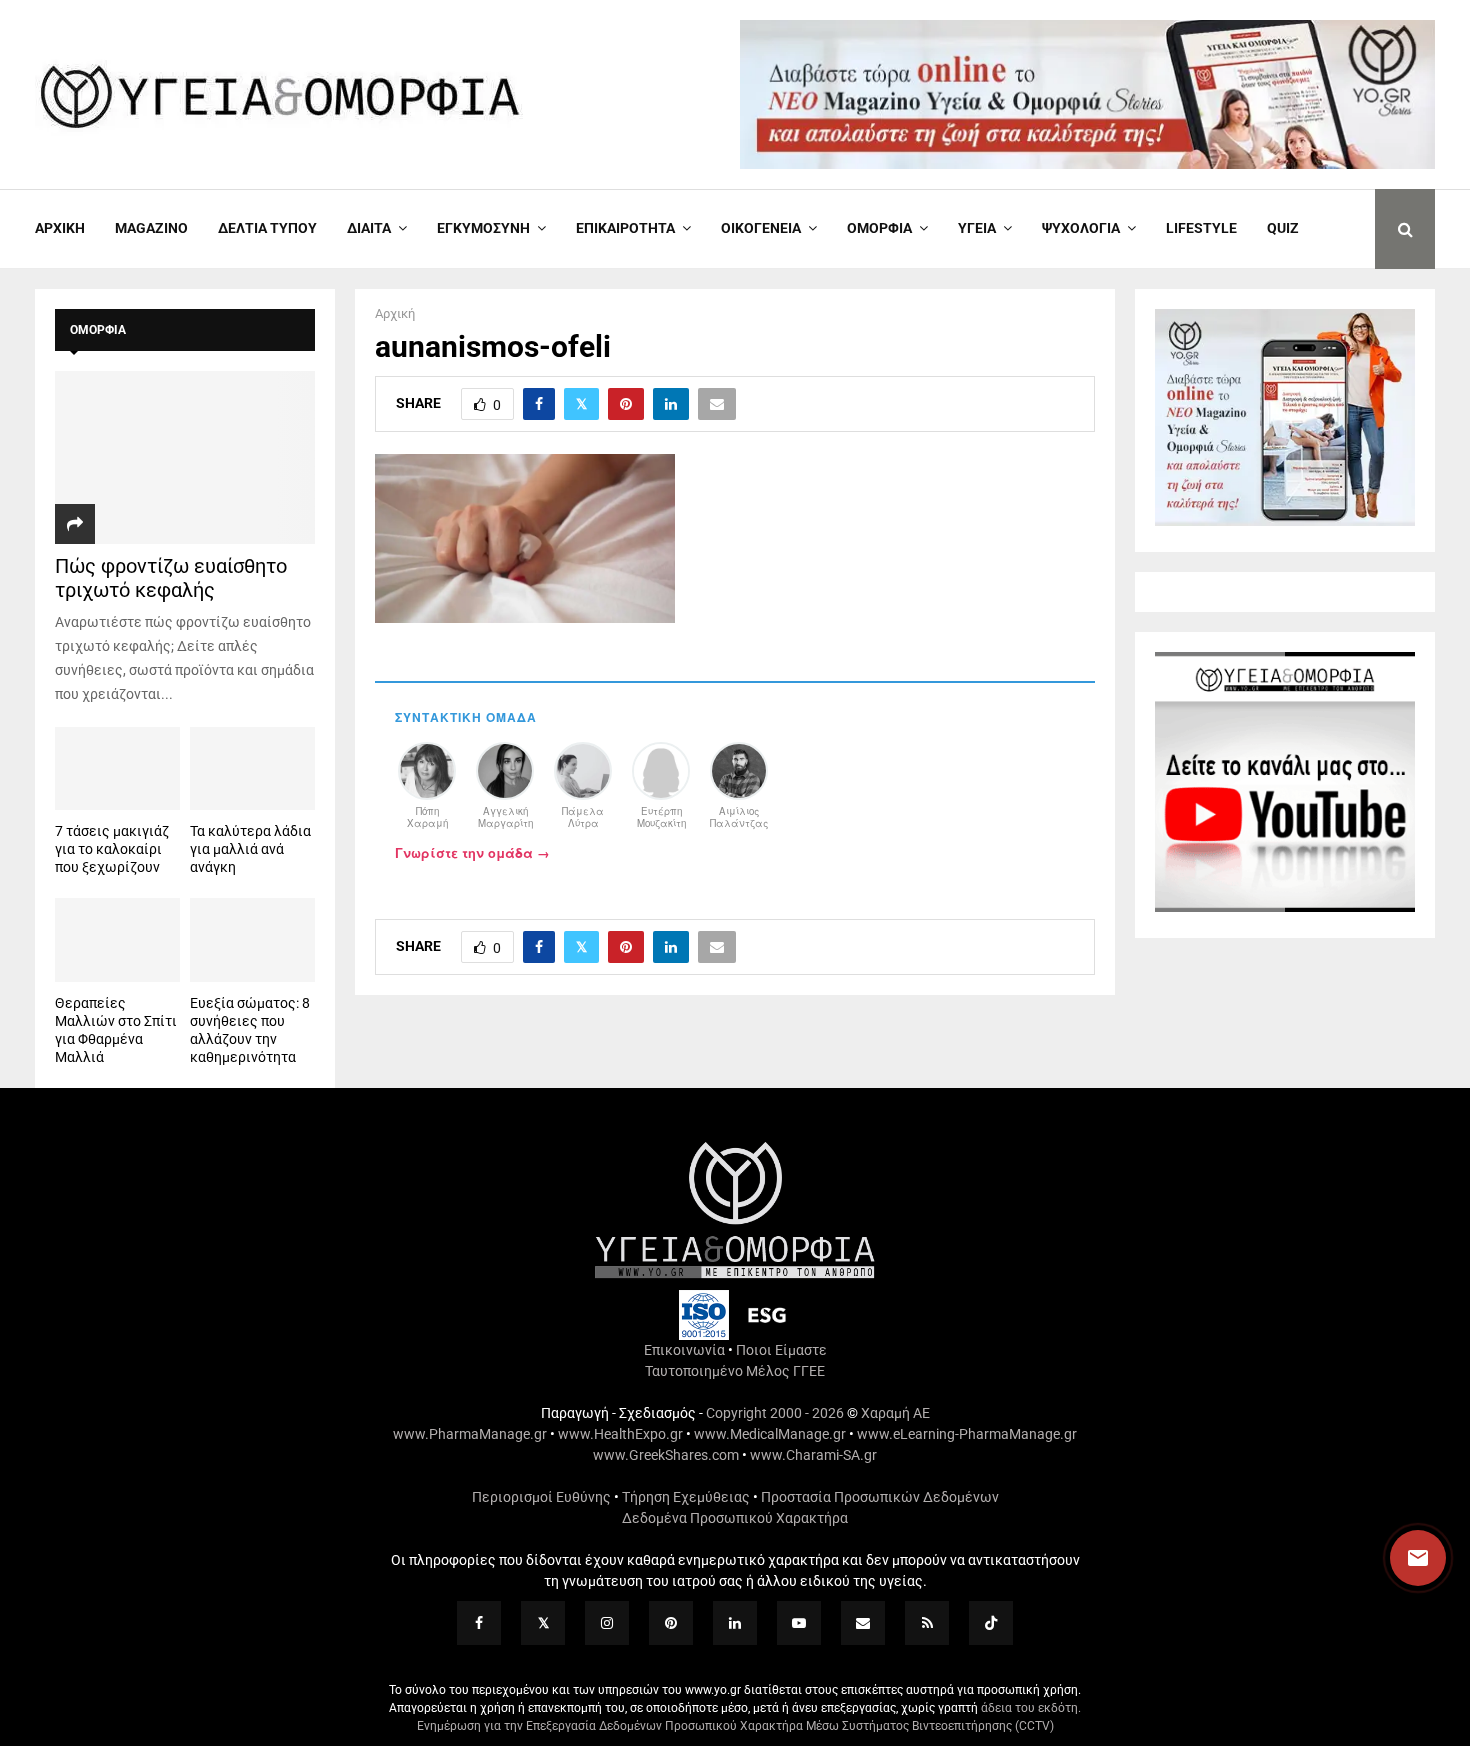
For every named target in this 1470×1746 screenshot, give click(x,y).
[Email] (863, 1623)
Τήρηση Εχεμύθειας (686, 1497)
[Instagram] (607, 1623)
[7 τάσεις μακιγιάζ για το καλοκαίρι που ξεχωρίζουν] (117, 768)
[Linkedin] (735, 1623)
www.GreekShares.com (666, 1455)
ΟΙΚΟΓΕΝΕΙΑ (761, 228)
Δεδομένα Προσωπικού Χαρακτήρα (735, 1518)
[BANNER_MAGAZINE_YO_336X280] (1285, 521)
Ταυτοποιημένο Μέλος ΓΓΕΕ (735, 1371)
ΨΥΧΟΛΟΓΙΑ (1081, 228)
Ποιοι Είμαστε (781, 1350)
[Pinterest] (671, 1623)
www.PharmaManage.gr (470, 1434)
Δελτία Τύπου (267, 228)
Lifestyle (1201, 228)
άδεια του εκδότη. (1031, 1708)
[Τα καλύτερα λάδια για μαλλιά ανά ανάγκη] (252, 768)
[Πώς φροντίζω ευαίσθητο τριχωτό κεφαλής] (185, 457)
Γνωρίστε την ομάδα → (472, 853)
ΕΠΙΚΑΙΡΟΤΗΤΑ (625, 228)
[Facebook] (479, 1623)
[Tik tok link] (991, 1623)
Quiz (1283, 228)
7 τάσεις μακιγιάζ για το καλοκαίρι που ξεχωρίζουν (112, 849)
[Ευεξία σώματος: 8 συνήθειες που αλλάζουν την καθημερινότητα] (252, 939)
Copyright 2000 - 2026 (775, 1413)
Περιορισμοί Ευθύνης (541, 1497)
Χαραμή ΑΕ (895, 1413)
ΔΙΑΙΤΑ (369, 228)
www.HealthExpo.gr (620, 1434)
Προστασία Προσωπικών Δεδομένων (880, 1497)
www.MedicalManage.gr (770, 1434)
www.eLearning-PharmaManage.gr (967, 1434)
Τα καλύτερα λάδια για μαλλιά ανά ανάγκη (250, 849)
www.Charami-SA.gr (813, 1455)
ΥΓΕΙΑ (977, 228)
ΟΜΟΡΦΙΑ (879, 228)
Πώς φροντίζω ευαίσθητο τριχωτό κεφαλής (171, 578)
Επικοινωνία (684, 1350)
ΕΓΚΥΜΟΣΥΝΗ (483, 228)
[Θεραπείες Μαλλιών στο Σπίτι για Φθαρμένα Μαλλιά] (117, 939)
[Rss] (927, 1623)
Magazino (151, 228)
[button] (1399, 1558)
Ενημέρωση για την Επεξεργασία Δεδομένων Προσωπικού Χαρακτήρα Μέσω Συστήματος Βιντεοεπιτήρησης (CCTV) (735, 1726)
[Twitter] (543, 1623)
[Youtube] (799, 1623)
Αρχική (60, 228)
